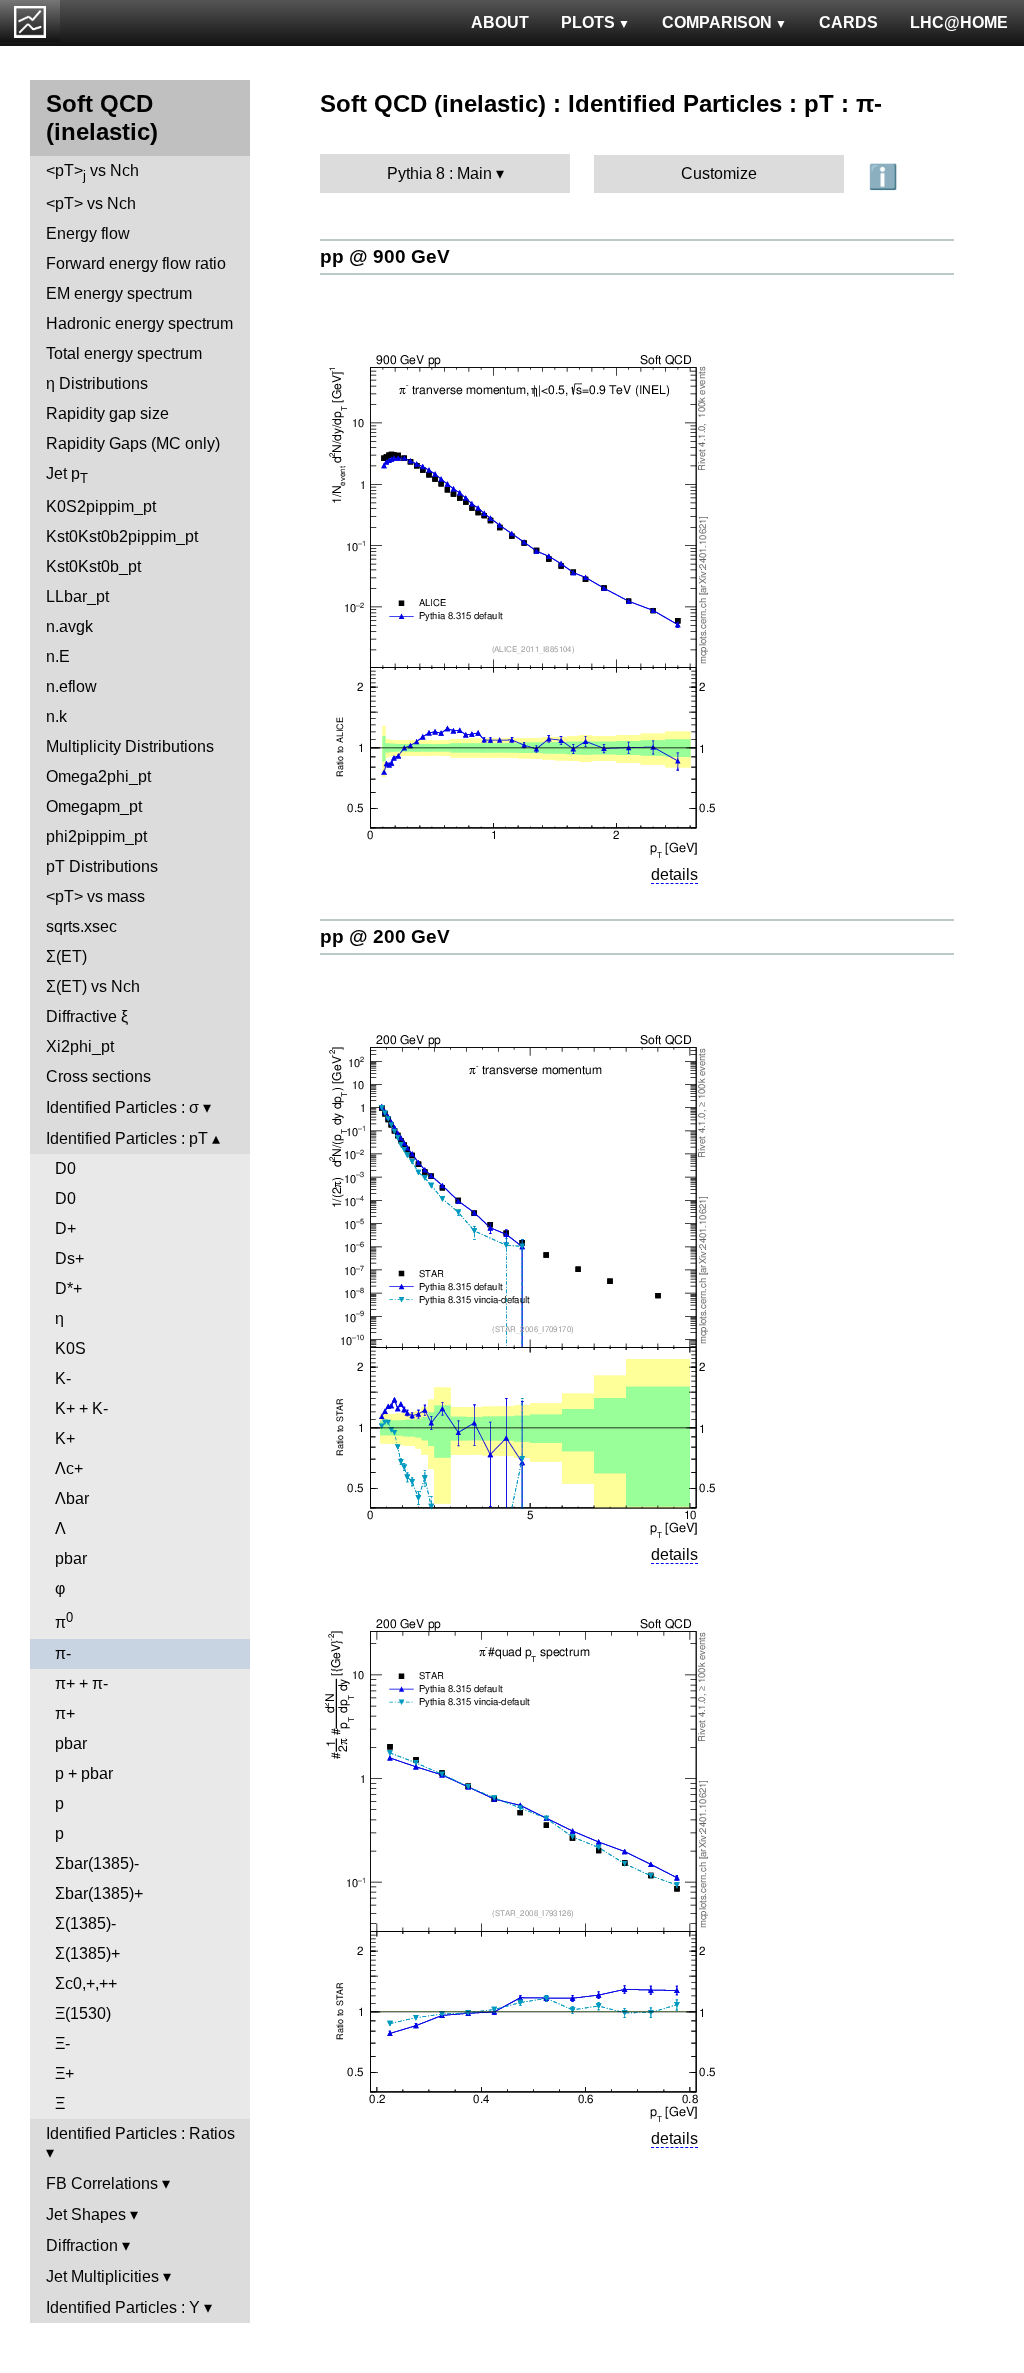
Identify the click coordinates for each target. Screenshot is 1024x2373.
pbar (71, 1558)
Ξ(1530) (83, 2013)
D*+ (68, 1288)
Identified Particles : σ (122, 1107)
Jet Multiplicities (102, 2276)
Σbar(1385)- (97, 1863)
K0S (70, 1348)
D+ (65, 1228)
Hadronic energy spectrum (139, 323)
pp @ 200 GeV (385, 936)
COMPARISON (717, 22)
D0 (65, 1168)
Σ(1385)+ (87, 1953)
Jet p (67, 475)
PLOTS (588, 22)
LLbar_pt (77, 596)
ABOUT (500, 22)
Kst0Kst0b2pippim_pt (122, 536)
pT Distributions (102, 866)
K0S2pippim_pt (101, 506)
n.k (56, 716)
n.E (58, 656)
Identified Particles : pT (127, 1138)
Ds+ (69, 1258)
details (674, 874)
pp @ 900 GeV (385, 256)
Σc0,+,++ (86, 1983)
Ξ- (62, 2043)
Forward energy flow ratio (136, 263)
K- (63, 1378)
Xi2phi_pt (80, 1046)
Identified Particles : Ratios (140, 2133)
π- (63, 1653)
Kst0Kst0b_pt (93, 566)
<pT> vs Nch (92, 172)
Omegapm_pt (94, 806)
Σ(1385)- (85, 1923)
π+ (65, 1713)
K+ (65, 1438)
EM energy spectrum (119, 293)
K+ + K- (81, 1408)
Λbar (72, 1498)
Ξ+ (64, 2073)
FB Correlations (102, 2183)
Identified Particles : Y (123, 2307)
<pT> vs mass (95, 896)
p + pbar (84, 1773)
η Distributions (97, 383)
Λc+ (69, 1468)
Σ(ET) (66, 956)
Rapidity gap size (107, 413)
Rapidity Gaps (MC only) (133, 443)
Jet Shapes (86, 2214)
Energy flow (88, 233)
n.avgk (69, 626)
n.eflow (71, 686)
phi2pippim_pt (96, 836)
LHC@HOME (959, 22)
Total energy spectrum (124, 353)
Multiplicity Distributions (130, 746)
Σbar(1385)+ (99, 1893)
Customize (719, 173)
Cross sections (98, 1076)
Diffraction (82, 2245)
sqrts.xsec (81, 926)
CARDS (848, 22)
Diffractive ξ (87, 1016)
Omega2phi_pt (98, 776)
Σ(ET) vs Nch (93, 986)
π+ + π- (81, 1683)
